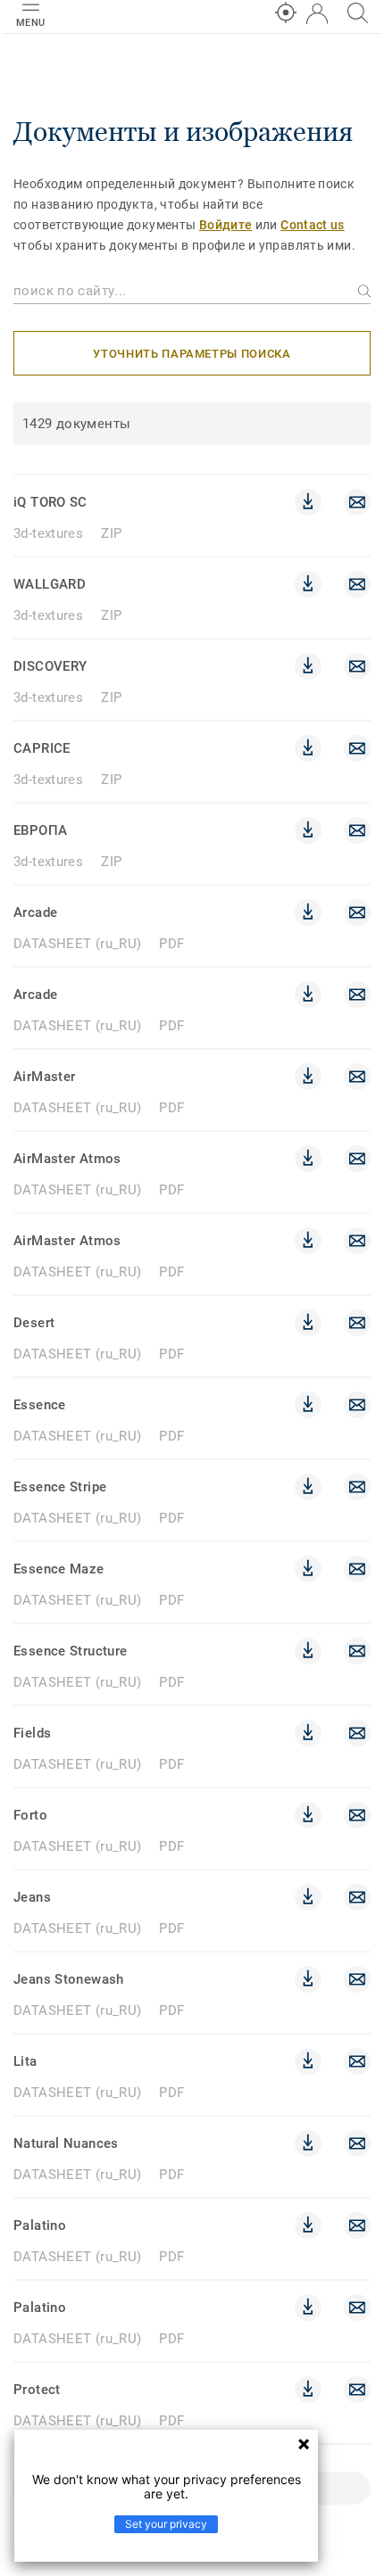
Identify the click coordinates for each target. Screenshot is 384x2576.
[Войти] (317, 14)
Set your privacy (166, 2524)
